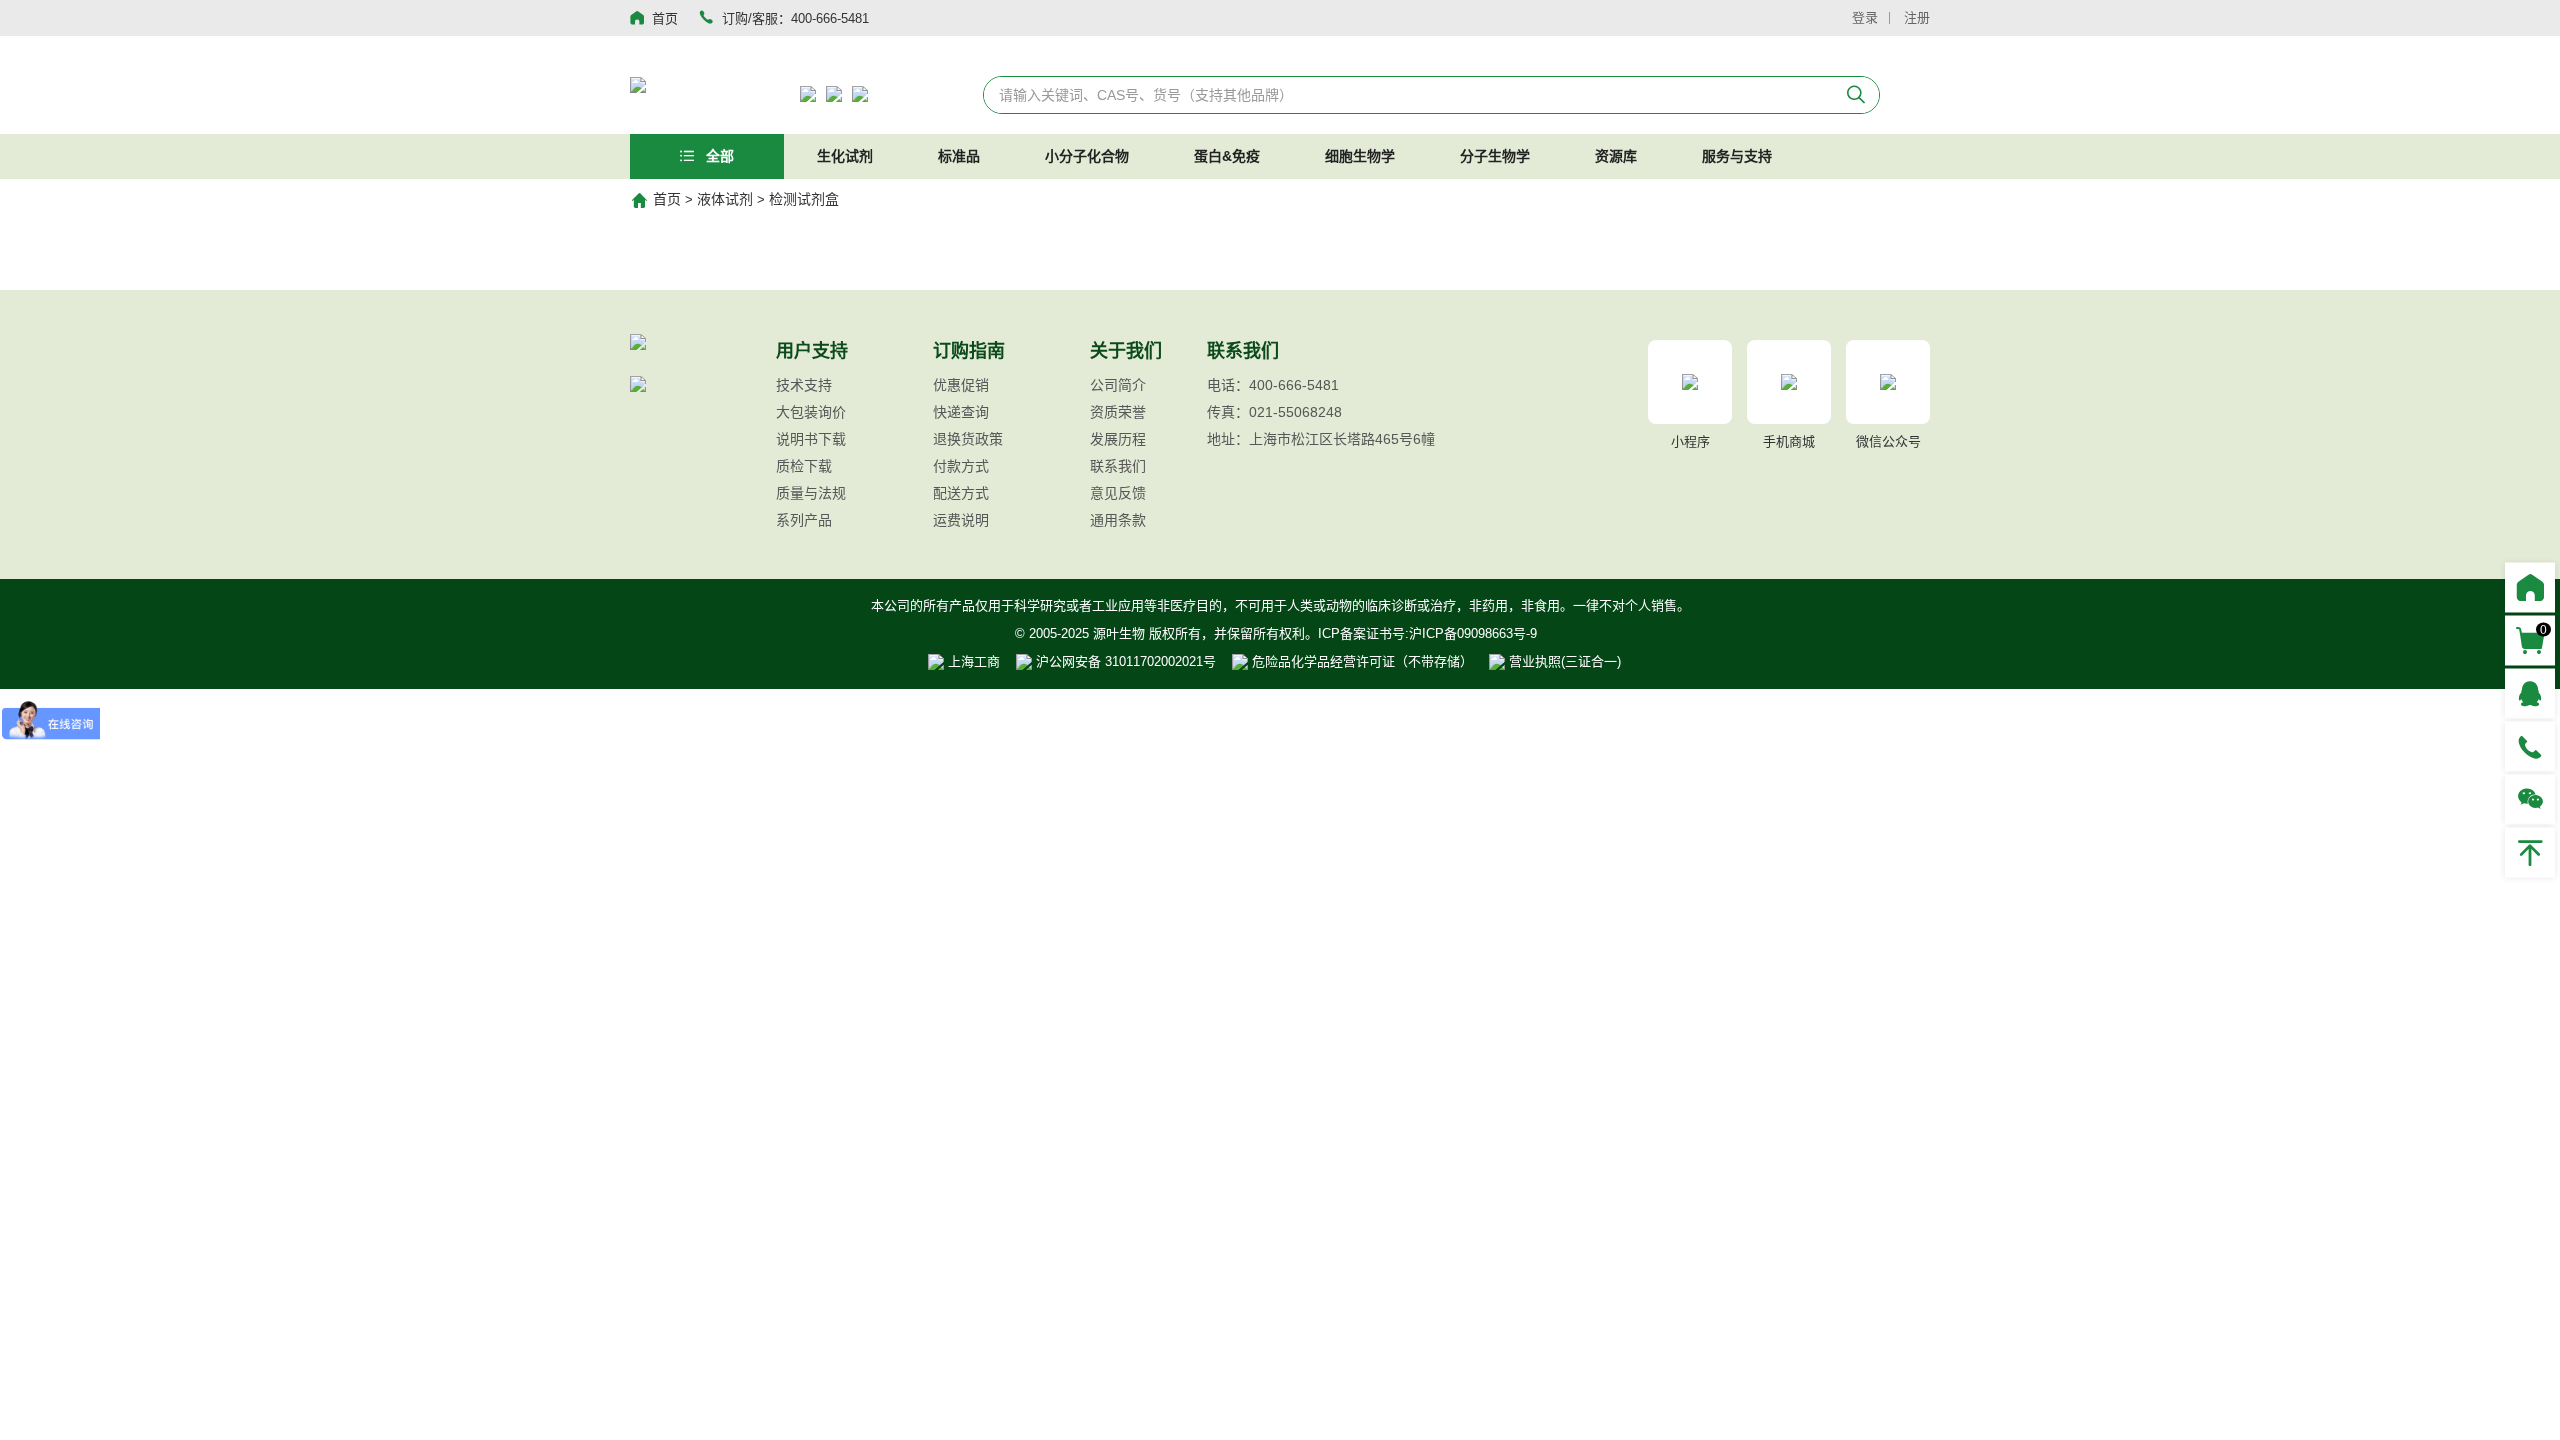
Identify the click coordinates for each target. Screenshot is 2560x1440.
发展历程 (1118, 439)
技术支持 (804, 385)
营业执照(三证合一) (1563, 661)
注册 (1917, 17)
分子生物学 (1495, 156)
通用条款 (1118, 520)
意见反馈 (1118, 493)
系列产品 (804, 520)
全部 (718, 156)
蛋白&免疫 (1227, 156)
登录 (1865, 17)
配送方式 (961, 493)
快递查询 (961, 412)
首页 (667, 199)
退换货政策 (968, 439)
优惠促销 (961, 385)
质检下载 (804, 466)
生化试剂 (845, 156)
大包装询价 (811, 412)
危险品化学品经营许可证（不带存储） (1360, 661)
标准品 (959, 156)
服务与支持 (1737, 156)
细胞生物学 (1360, 156)
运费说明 (961, 520)
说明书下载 (811, 439)
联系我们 (1118, 466)
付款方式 (961, 466)
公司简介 (1118, 385)
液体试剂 (725, 199)
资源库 (1616, 156)
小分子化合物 (1087, 156)
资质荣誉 (1118, 412)
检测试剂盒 (804, 199)
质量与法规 (811, 493)
